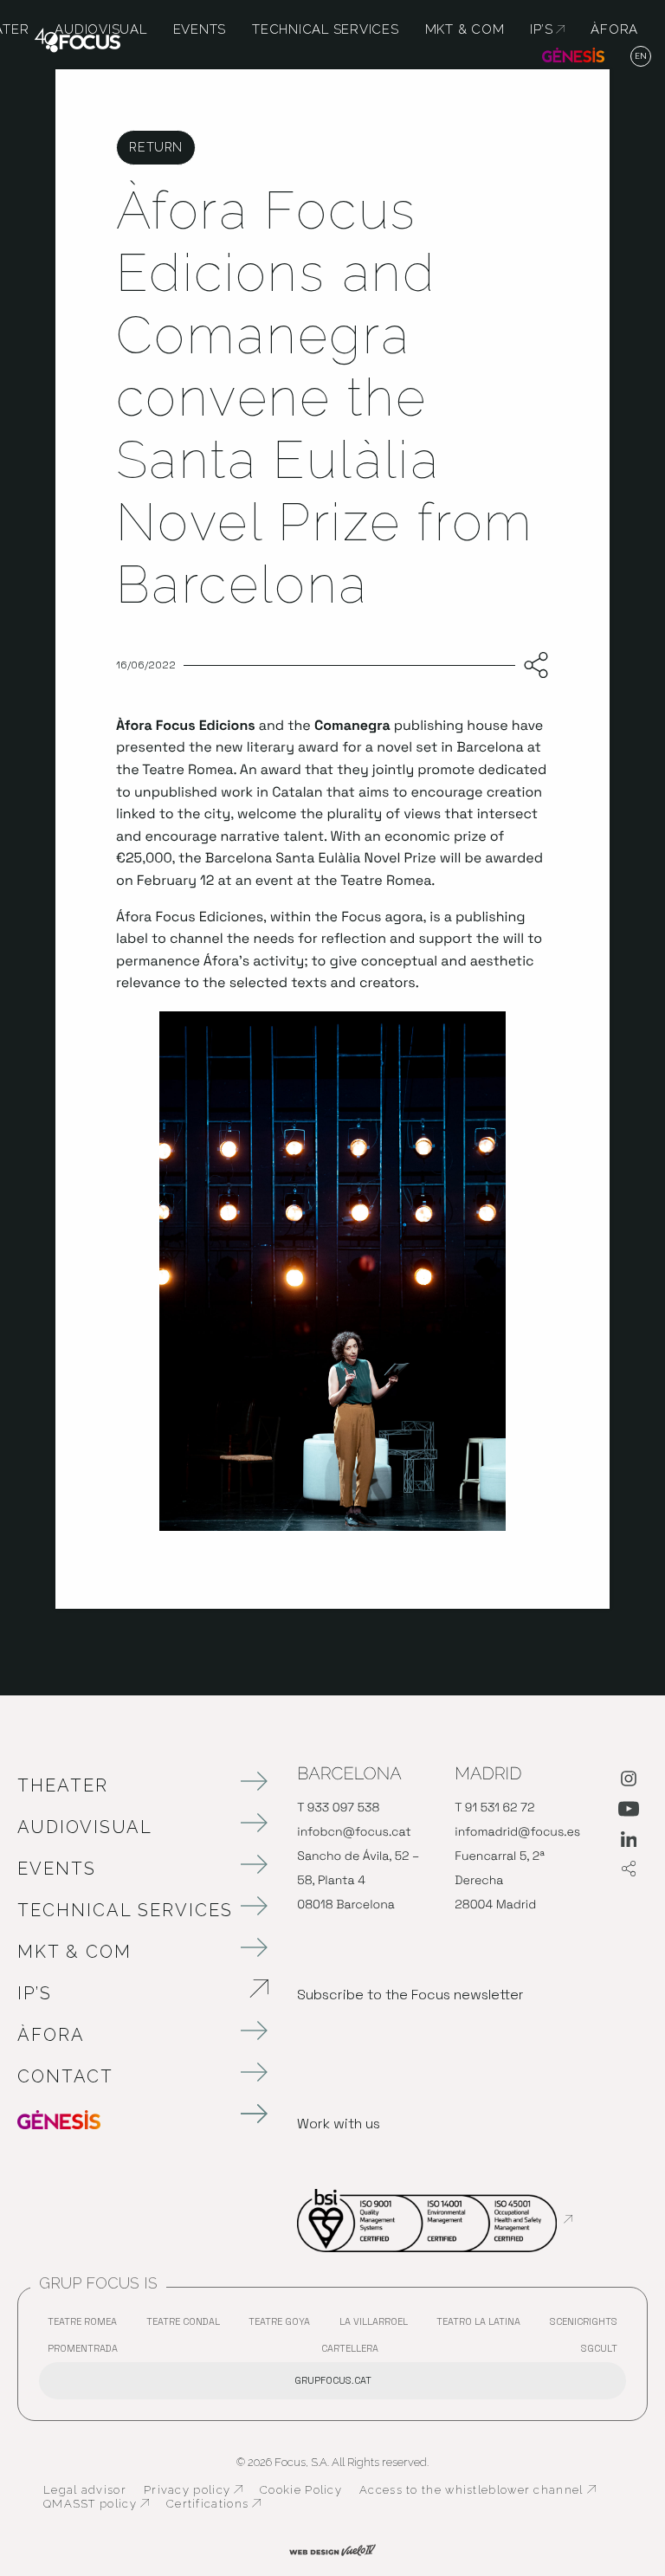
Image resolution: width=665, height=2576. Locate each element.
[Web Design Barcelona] (332, 2548)
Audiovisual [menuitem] (100, 29)
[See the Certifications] (435, 2219)
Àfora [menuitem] (614, 29)
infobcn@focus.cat (354, 1832)
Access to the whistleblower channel (478, 2490)
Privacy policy (193, 2490)
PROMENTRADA (87, 2352)
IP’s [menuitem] (547, 29)
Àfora (51, 2035)
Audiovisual (85, 1827)
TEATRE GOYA (284, 2325)
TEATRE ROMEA (87, 2325)
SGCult (599, 2348)
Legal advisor (85, 2490)
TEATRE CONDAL (187, 2325)
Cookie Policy (301, 2490)
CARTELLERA (354, 2352)
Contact (65, 2076)
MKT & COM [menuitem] (465, 29)
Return (155, 147)
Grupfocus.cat (333, 2380)
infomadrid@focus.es (517, 1832)
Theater (63, 1785)
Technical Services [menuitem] (326, 29)
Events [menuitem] (200, 29)
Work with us (339, 2124)
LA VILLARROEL (378, 2325)
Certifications (213, 2504)
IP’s (126, 1993)
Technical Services (125, 1910)
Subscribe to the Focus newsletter (410, 1995)
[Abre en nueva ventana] (629, 1782)
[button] (641, 57)
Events (57, 1869)
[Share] (532, 666)
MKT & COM (74, 1952)
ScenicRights (588, 2325)
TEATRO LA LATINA (483, 2325)
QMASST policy (96, 2504)
